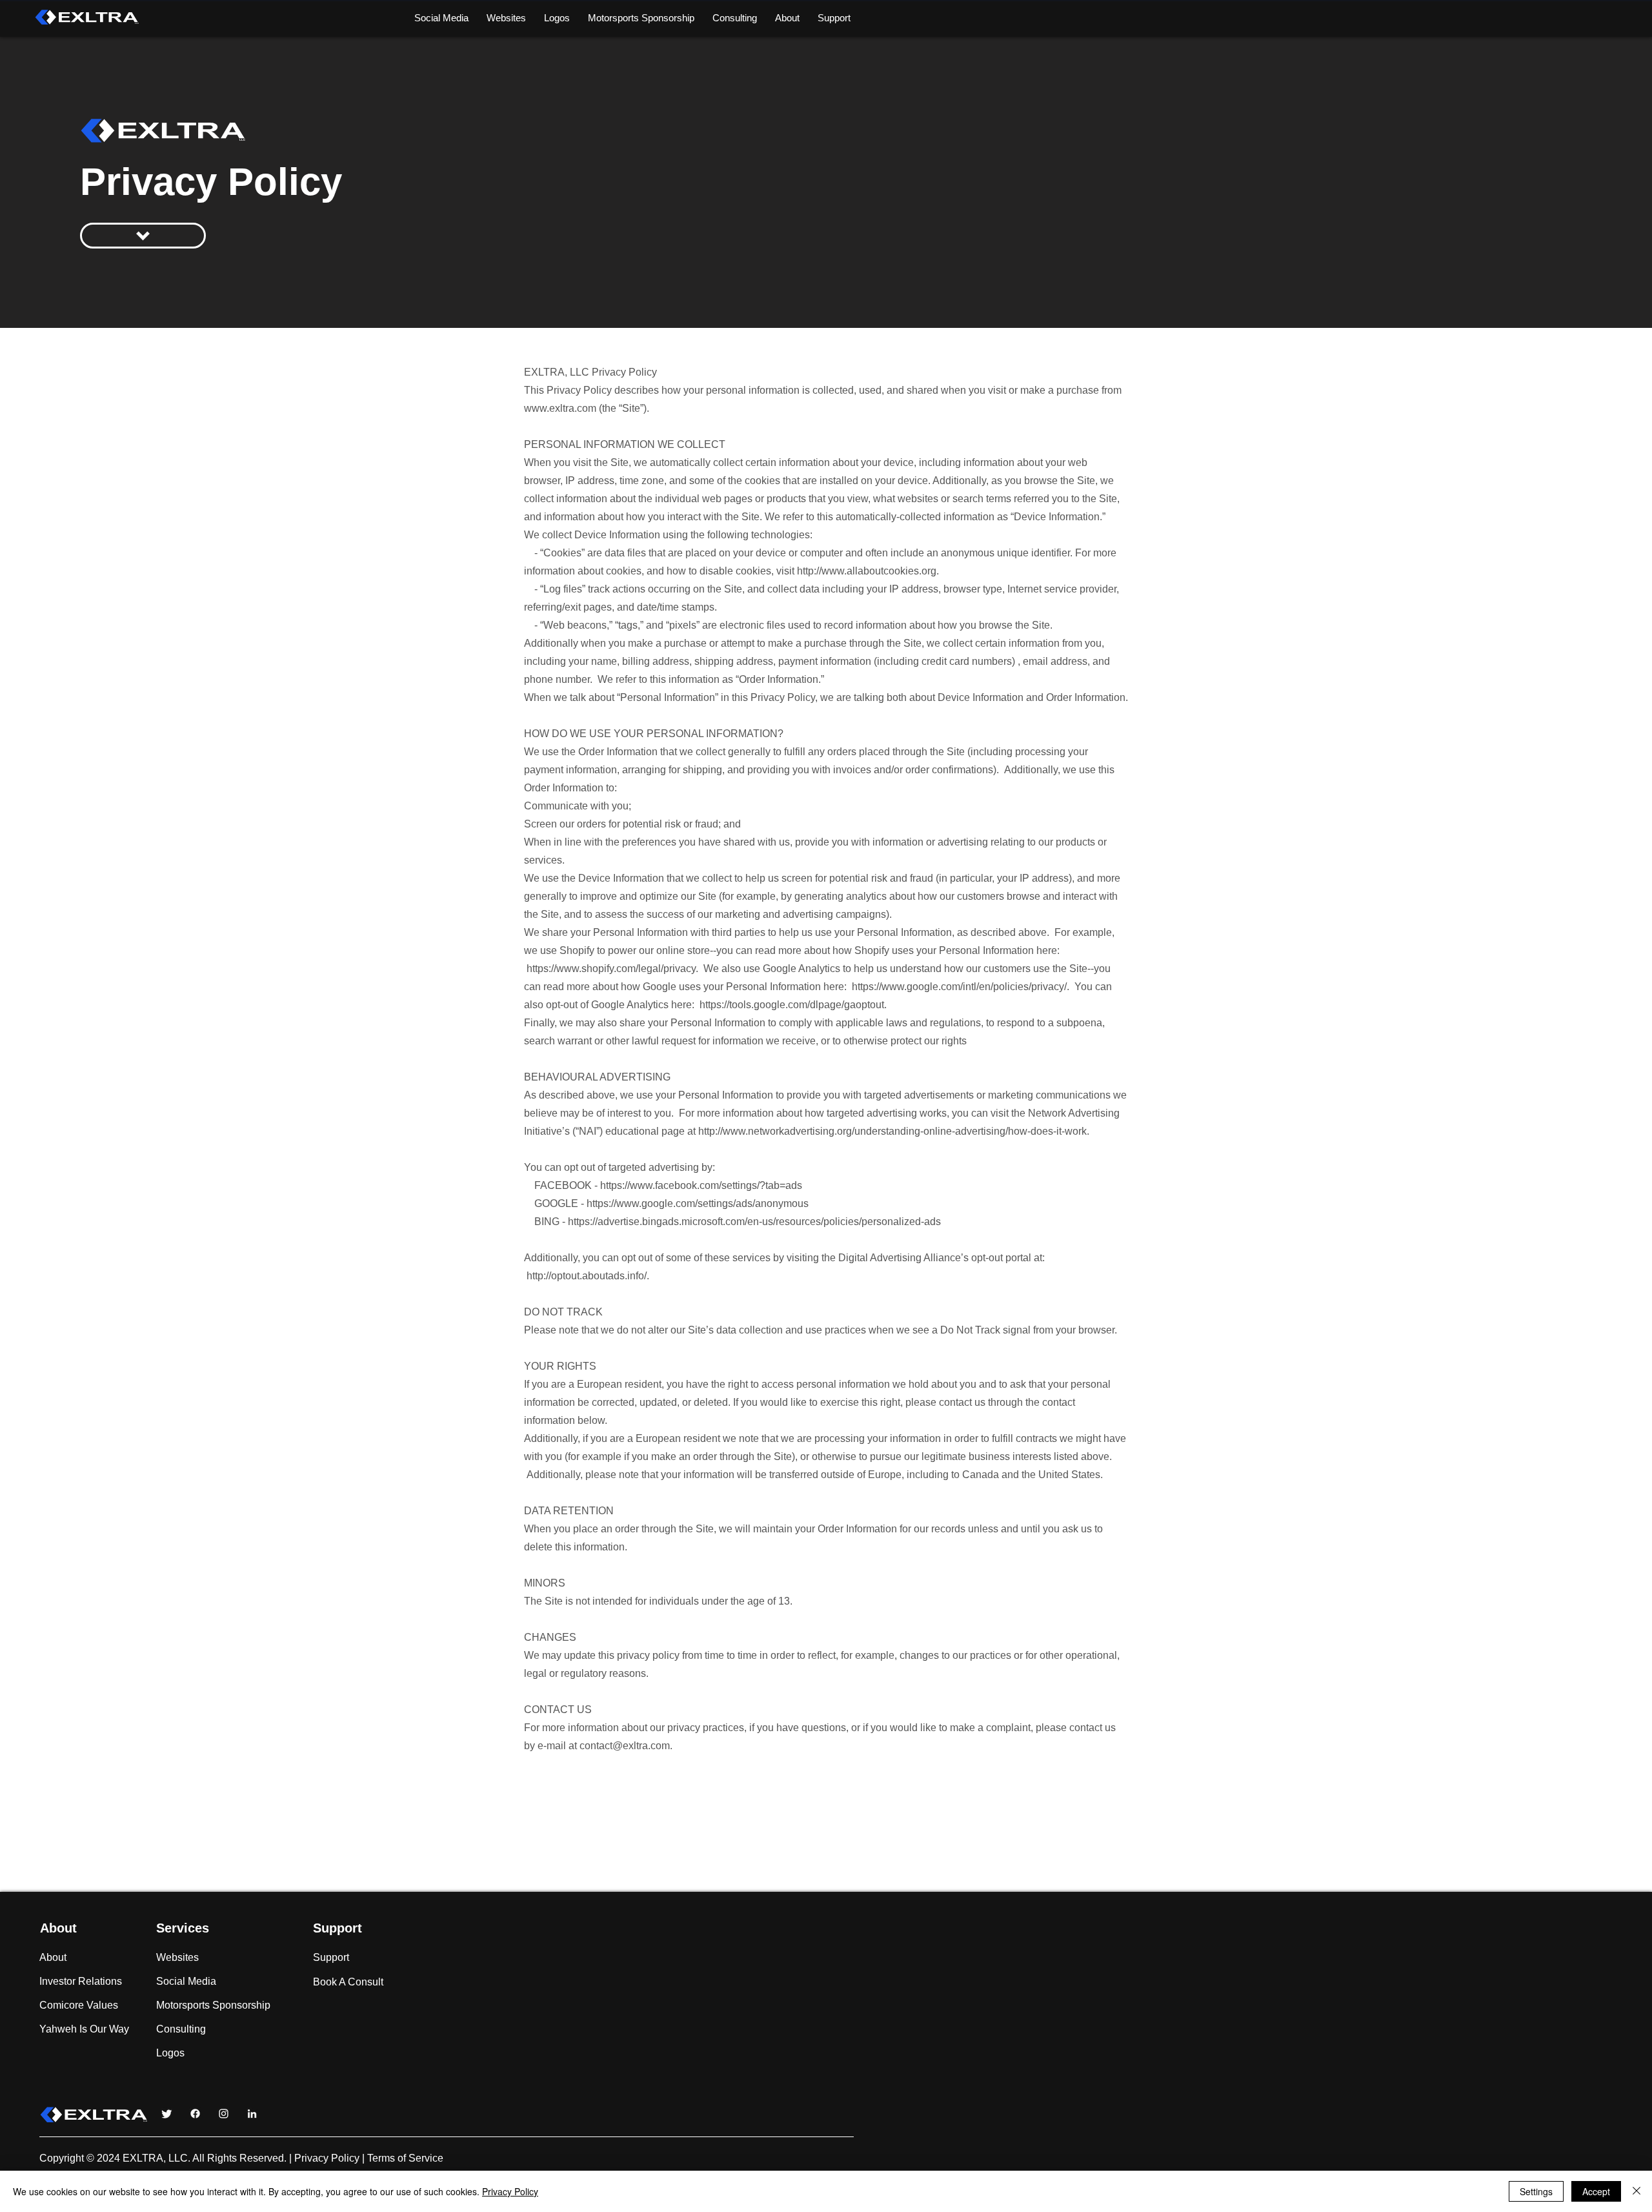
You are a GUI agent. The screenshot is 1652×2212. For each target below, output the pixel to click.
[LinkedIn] (252, 2114)
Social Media (186, 1981)
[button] (787, 18)
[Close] (1637, 2191)
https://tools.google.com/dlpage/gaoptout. (793, 1005)
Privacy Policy (327, 2158)
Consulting (181, 2029)
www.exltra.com (560, 408)
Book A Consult (348, 1982)
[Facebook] (195, 2114)
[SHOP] (143, 236)
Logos (170, 2053)
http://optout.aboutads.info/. (588, 1276)
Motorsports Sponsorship (187, 2005)
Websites (177, 1957)
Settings (1536, 2191)
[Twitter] (167, 2114)
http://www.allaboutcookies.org (867, 571)
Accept (1596, 2191)
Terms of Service (405, 2158)
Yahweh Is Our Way (84, 2029)
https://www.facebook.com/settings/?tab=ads (701, 1185)
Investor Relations (81, 1981)
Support (331, 1957)
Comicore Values (79, 2005)
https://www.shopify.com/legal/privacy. (612, 969)
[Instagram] (224, 2114)
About (53, 1957)
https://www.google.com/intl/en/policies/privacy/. (961, 987)
